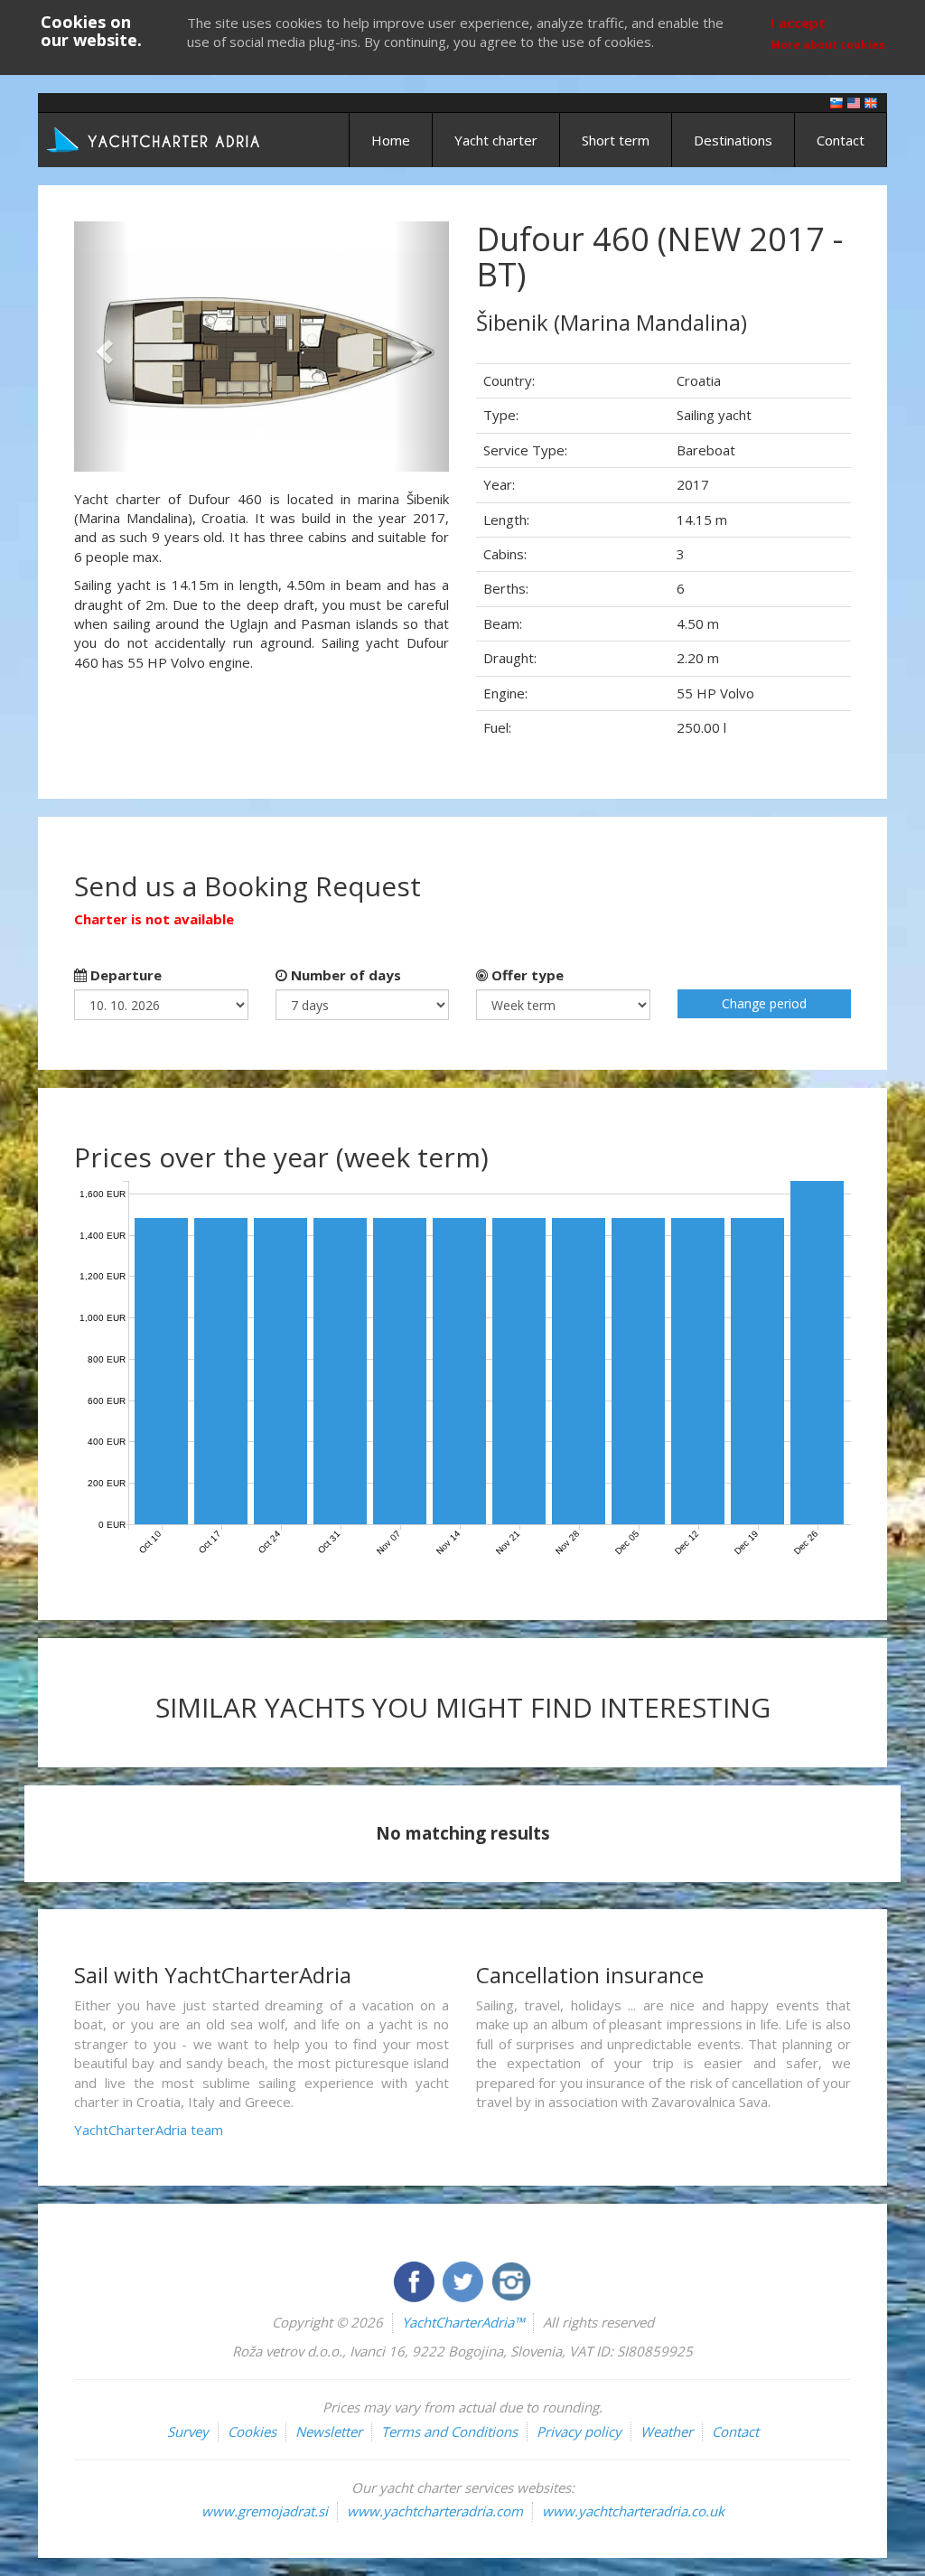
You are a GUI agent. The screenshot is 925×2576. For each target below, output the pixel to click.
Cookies (252, 2431)
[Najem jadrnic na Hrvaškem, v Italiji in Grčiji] (836, 102)
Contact (841, 140)
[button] (102, 347)
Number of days (344, 975)
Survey (188, 2431)
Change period (764, 1003)
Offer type (526, 975)
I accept (798, 23)
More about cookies (828, 45)
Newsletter (329, 2431)
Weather (667, 2431)
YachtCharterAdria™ (463, 2322)
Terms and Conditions (449, 2431)
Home (391, 140)
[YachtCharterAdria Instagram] (511, 2280)
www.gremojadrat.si (265, 2511)
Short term (616, 140)
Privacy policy (579, 2431)
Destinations (733, 140)
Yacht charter (496, 140)
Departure (124, 975)
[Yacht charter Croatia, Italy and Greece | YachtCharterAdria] (155, 138)
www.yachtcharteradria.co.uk (633, 2511)
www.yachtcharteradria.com (435, 2511)
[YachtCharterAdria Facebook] (416, 2280)
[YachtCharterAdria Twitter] (464, 2280)
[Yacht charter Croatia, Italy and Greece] (854, 102)
